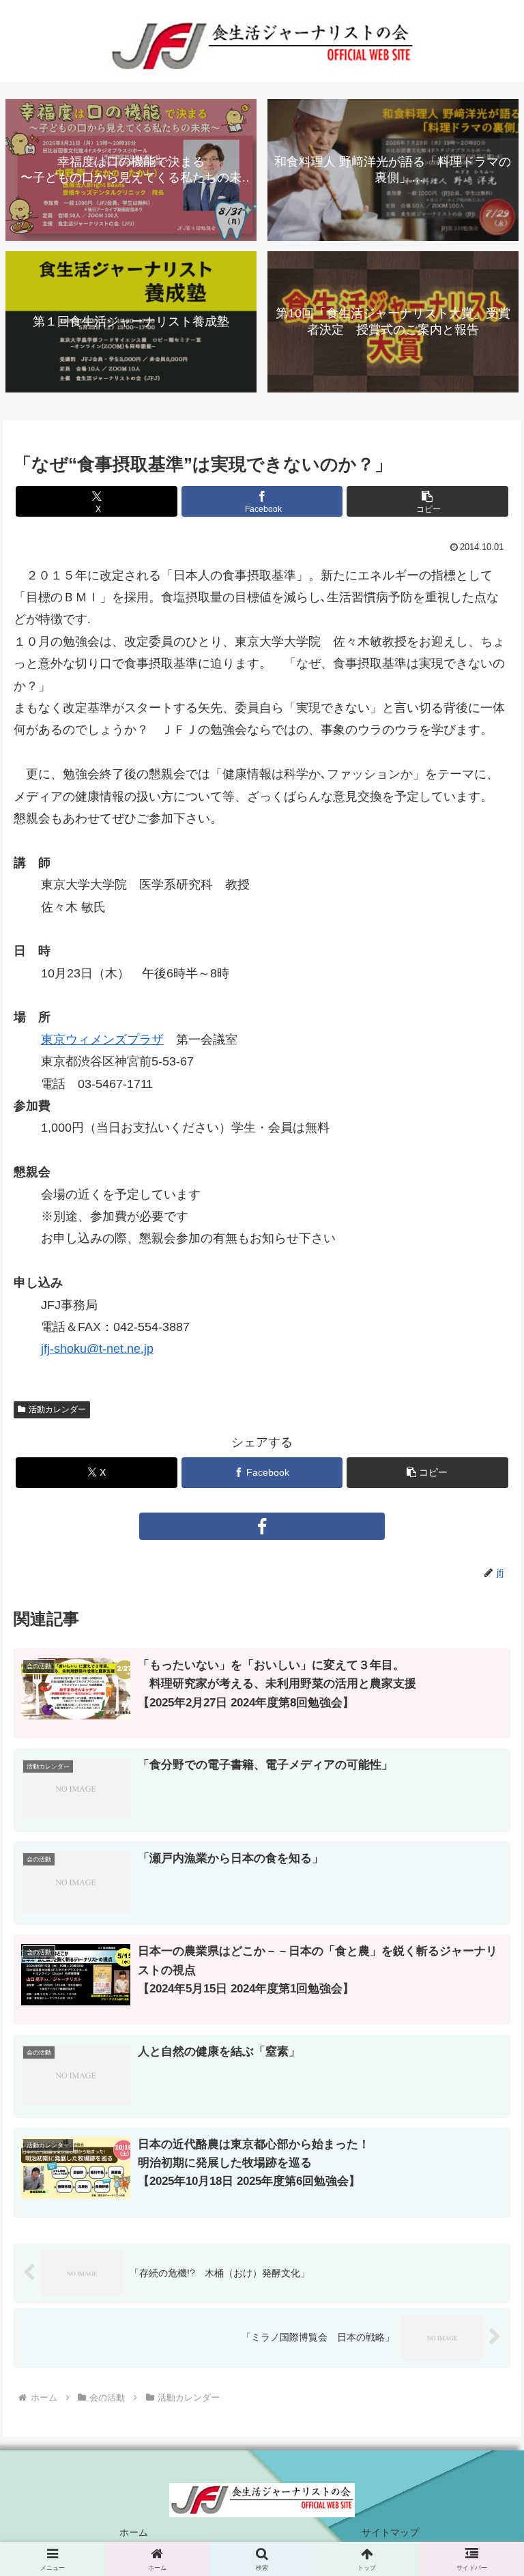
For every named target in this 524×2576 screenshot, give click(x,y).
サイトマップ (390, 2532)
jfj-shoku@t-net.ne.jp (97, 1349)
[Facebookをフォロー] (262, 1526)
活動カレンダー (57, 1409)
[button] (427, 501)
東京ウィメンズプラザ (102, 1040)
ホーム (134, 2532)
